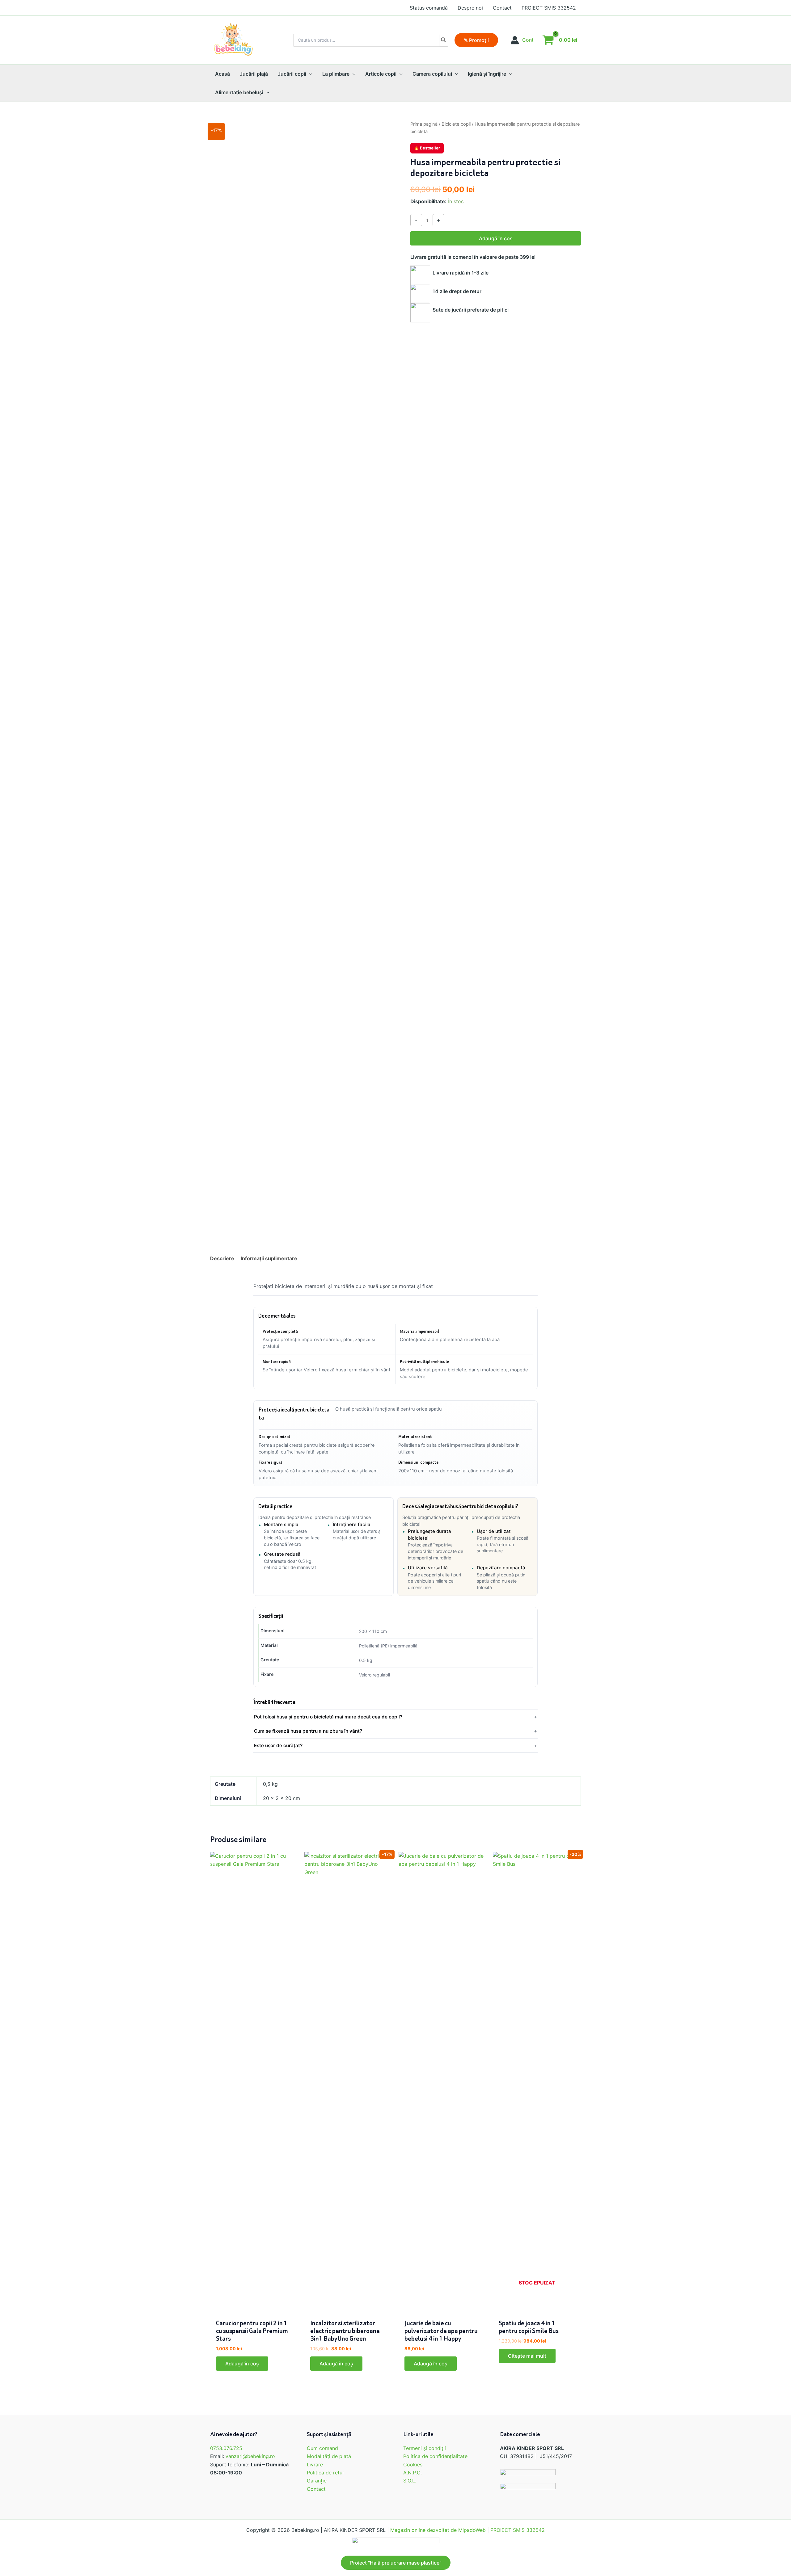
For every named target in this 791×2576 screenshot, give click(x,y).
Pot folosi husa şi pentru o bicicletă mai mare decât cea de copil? (328, 1717)
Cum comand (322, 2448)
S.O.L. (410, 2481)
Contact (316, 2489)
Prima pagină (424, 124)
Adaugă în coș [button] (242, 2364)
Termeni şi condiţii (425, 2448)
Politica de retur (326, 2473)
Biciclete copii (456, 124)
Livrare (315, 2465)
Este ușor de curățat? (278, 1745)
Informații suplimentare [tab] (269, 1258)
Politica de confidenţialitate (435, 2456)
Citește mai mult (527, 2356)
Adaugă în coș (496, 238)
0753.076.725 (226, 2448)
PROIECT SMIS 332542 (518, 2530)
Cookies (413, 2465)
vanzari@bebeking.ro (250, 2456)
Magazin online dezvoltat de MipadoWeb (438, 2530)
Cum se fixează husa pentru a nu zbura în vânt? (308, 1731)
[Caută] (444, 40)
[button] (476, 40)
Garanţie (317, 2481)
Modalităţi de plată (329, 2456)
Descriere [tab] (222, 1258)
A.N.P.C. (412, 2473)
